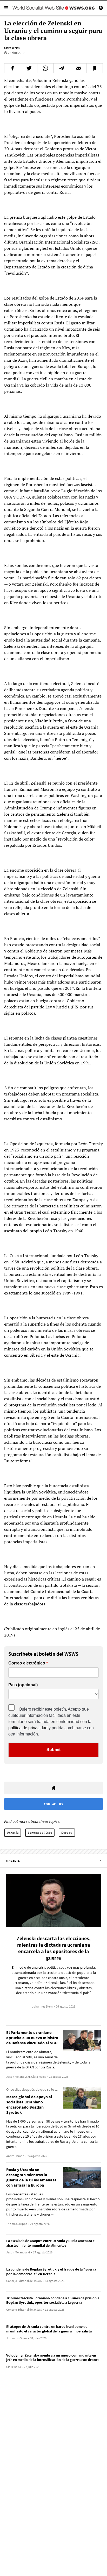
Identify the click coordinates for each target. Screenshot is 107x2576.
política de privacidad (28, 1728)
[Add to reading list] (95, 68)
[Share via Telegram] (62, 68)
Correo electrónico (27, 1663)
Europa (67, 1833)
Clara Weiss (12, 48)
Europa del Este (40, 1833)
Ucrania (13, 1833)
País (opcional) (23, 1685)
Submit (53, 1750)
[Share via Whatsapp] (45, 68)
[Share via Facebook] (13, 68)
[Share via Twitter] (29, 68)
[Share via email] (78, 68)
